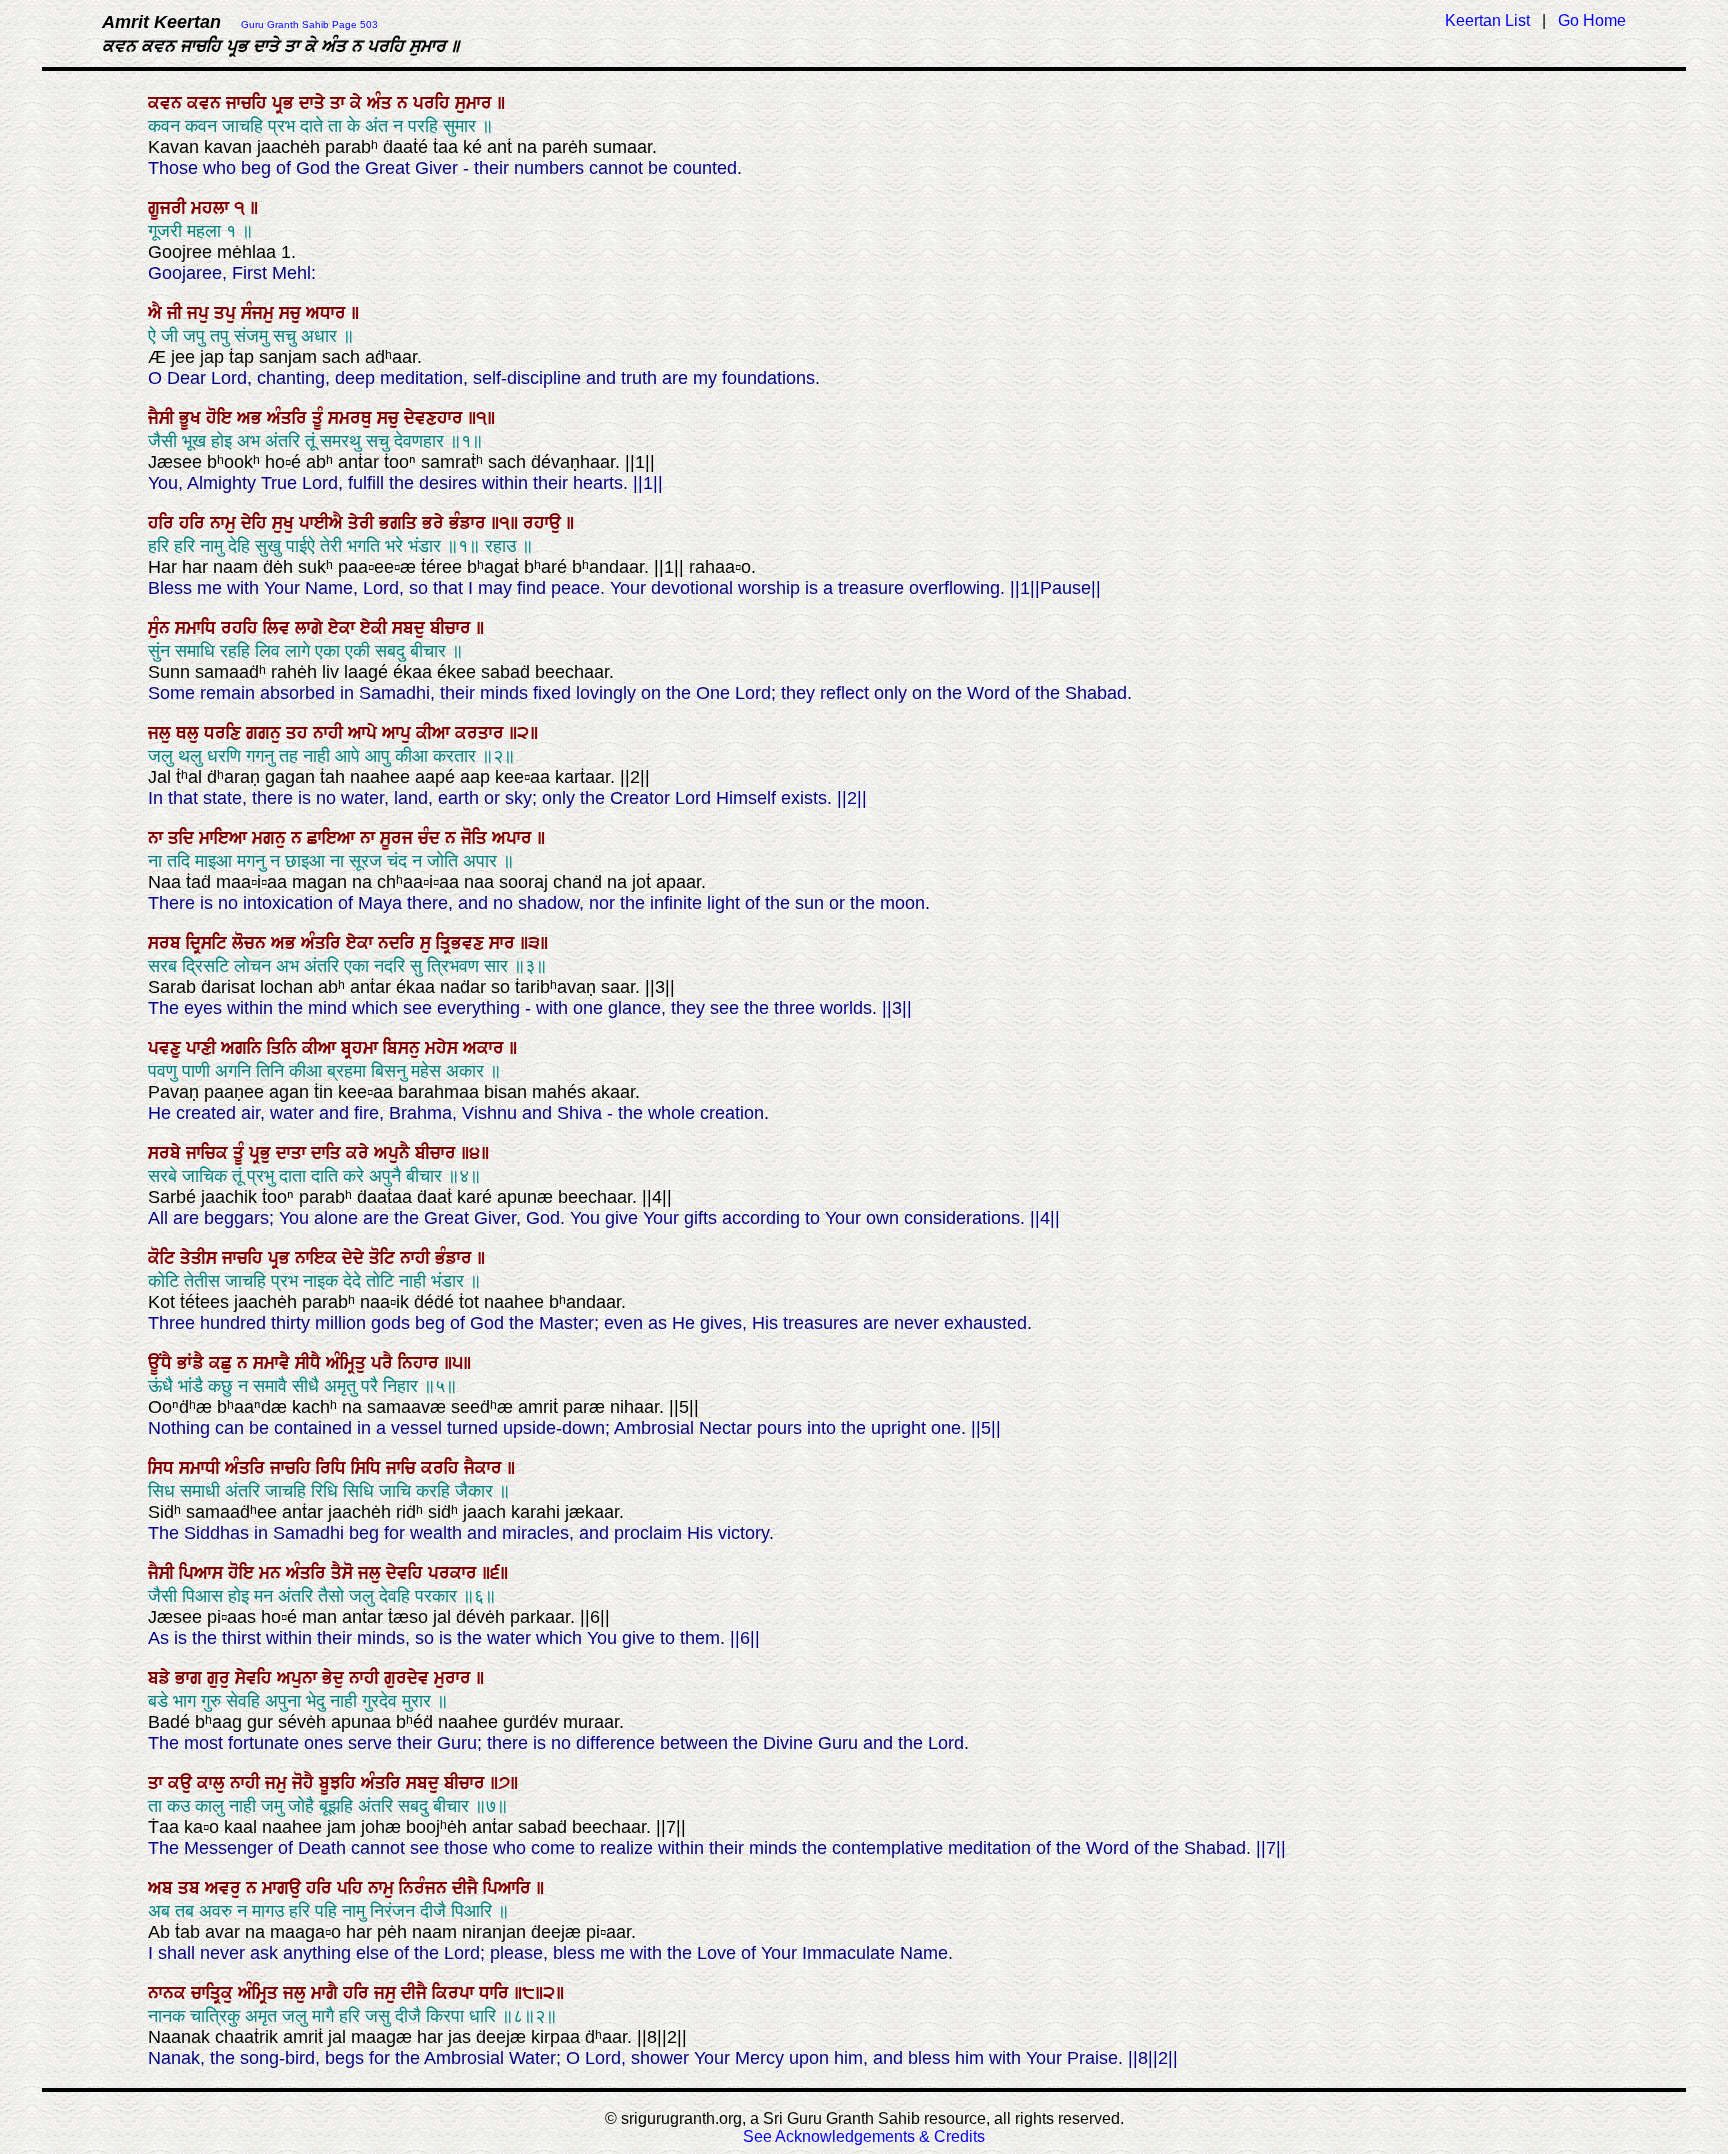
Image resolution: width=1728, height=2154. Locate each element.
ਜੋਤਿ (476, 838)
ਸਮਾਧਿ (198, 628)
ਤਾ (340, 103)
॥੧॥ (507, 523)
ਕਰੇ (360, 1153)
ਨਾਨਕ (169, 1993)
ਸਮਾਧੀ (202, 1468)
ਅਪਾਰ (514, 838)
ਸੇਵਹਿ (256, 1678)
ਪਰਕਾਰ (455, 1573)
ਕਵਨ (167, 103)
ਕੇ (358, 103)
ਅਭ (252, 418)
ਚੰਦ (431, 838)
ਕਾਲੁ (213, 1783)
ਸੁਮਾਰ (476, 103)
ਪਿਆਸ (203, 1573)
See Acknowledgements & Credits (864, 2136)
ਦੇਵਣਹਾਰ (436, 418)
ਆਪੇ (365, 733)
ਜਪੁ (200, 313)
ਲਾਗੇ (311, 628)
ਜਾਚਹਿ (249, 103)
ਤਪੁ (227, 313)
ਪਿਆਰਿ (509, 1888)
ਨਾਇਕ (318, 1258)
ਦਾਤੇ (314, 103)
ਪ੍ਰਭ (285, 103)
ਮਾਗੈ (327, 1993)
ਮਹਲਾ (212, 208)
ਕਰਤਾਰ (482, 733)
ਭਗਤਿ (400, 523)
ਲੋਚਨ (251, 943)
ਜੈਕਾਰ (485, 1468)
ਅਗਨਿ (244, 1048)
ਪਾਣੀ (203, 1048)
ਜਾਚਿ (403, 1468)
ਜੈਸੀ (163, 418)
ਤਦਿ (183, 838)
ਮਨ (272, 1573)
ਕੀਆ (435, 733)
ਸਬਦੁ (411, 628)
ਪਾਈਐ (323, 523)
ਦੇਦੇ (355, 1258)
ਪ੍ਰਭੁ (262, 1153)
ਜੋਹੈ (305, 1783)
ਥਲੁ (190, 733)
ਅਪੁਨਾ (299, 1678)
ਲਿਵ (279, 628)
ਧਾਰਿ (496, 1993)
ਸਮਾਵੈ (274, 1363)
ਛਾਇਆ (333, 838)
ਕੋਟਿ (164, 1258)
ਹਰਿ (163, 523)
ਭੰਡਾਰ (470, 523)
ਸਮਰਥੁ (352, 418)
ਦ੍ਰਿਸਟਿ (209, 943)
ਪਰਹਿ (434, 103)
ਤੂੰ (320, 418)
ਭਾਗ (191, 1678)
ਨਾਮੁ (225, 523)
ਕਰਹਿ (442, 1468)
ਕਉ (182, 1783)
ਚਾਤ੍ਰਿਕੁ (214, 1993)
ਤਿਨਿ (284, 1048)
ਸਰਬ (167, 943)
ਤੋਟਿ (384, 1258)
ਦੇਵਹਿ (407, 1573)
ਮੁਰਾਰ (455, 1678)
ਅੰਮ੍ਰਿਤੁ (348, 1363)
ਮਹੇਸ (444, 1048)
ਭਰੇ (435, 523)
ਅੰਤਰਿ (289, 418)
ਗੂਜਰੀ (169, 208)
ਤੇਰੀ (363, 523)
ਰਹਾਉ (544, 523)
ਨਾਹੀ (330, 733)
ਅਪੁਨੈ (394, 1153)
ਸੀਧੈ (310, 1363)
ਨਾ (158, 838)
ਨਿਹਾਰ (421, 1363)
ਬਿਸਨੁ (404, 1048)
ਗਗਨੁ (266, 733)
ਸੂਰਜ (399, 838)
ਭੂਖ (192, 418)
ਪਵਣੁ (167, 1048)
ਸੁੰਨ (161, 628)
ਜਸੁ (387, 1993)
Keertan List (1487, 20)
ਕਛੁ (223, 1363)
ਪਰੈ (384, 1363)
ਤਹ (299, 733)
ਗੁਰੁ (221, 1678)
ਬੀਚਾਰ (453, 628)
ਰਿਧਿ (333, 1468)
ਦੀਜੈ (467, 1888)
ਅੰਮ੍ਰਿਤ (260, 1993)
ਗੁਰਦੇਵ (409, 1678)
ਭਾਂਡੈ (193, 1363)
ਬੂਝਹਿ (340, 1783)
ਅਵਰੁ (225, 1888)
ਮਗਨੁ (271, 838)
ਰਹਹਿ (242, 628)
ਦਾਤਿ (328, 1153)
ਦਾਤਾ (293, 1153)
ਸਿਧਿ (368, 1468)
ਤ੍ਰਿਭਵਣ (462, 943)
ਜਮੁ (278, 1783)
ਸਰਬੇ (167, 1153)
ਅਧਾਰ (328, 313)
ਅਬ (163, 1888)
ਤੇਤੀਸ (201, 1258)
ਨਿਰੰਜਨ (425, 1888)
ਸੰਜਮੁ (260, 313)
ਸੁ (428, 943)
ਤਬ (191, 1888)
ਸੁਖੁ (285, 523)
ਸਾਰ (504, 943)
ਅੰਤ (382, 103)
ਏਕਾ (344, 628)
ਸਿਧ (163, 1468)
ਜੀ (177, 313)
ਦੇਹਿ (256, 523)
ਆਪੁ (399, 733)
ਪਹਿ (352, 1888)
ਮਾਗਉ (284, 1888)
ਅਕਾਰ (486, 1048)
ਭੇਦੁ (335, 1678)
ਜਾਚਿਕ (209, 1153)
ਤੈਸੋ (344, 1573)
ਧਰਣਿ (225, 733)
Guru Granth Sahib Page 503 (309, 24)
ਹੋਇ (221, 418)
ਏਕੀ (376, 628)
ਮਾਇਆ (225, 838)
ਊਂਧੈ (162, 1363)
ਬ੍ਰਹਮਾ (362, 1048)
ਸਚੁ (292, 313)
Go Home (1592, 20)
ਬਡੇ (161, 1678)
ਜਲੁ (162, 733)
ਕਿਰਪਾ (455, 1993)
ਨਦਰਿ (399, 943)
